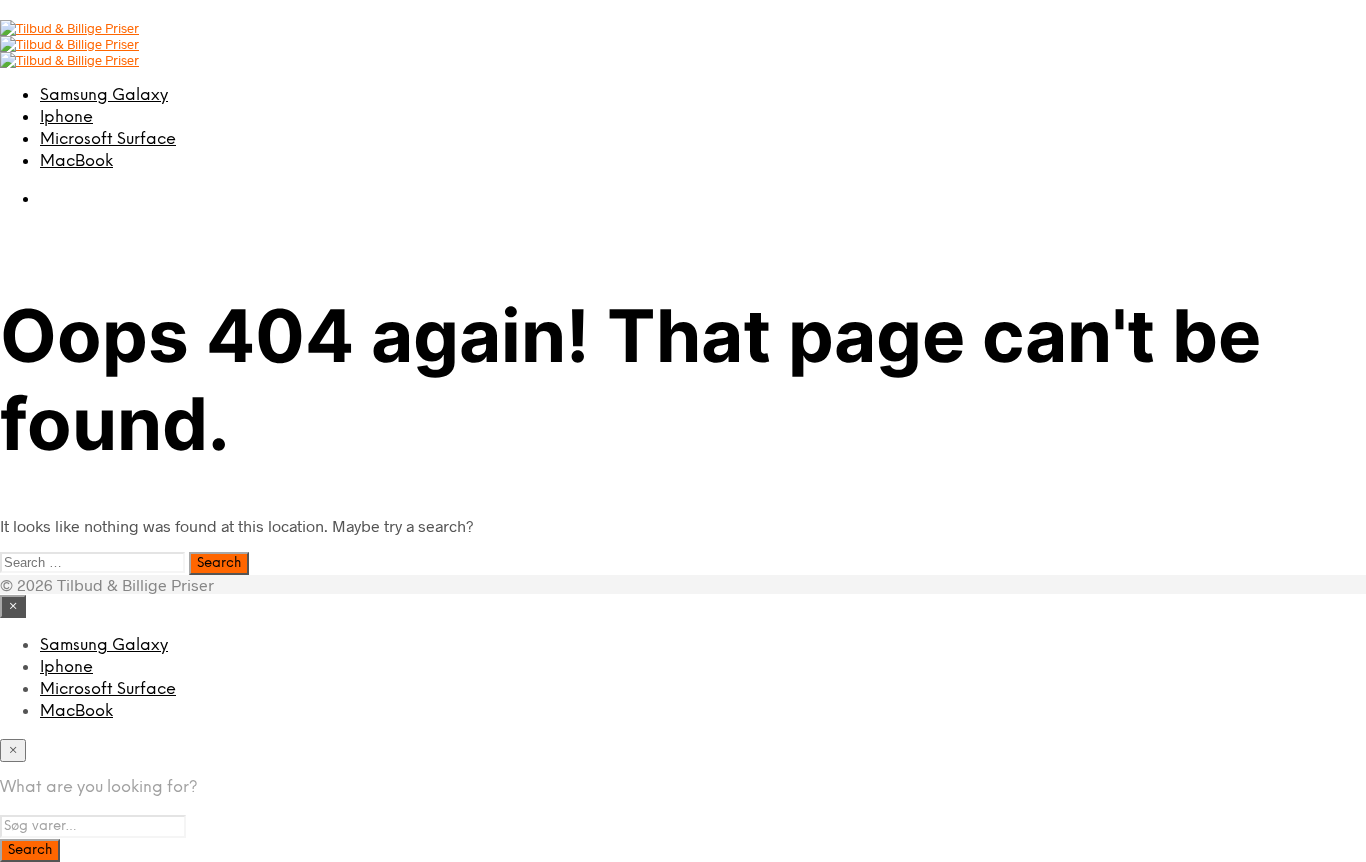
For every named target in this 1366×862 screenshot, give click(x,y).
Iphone (66, 117)
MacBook (76, 161)
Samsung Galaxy (104, 95)
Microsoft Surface (108, 139)
